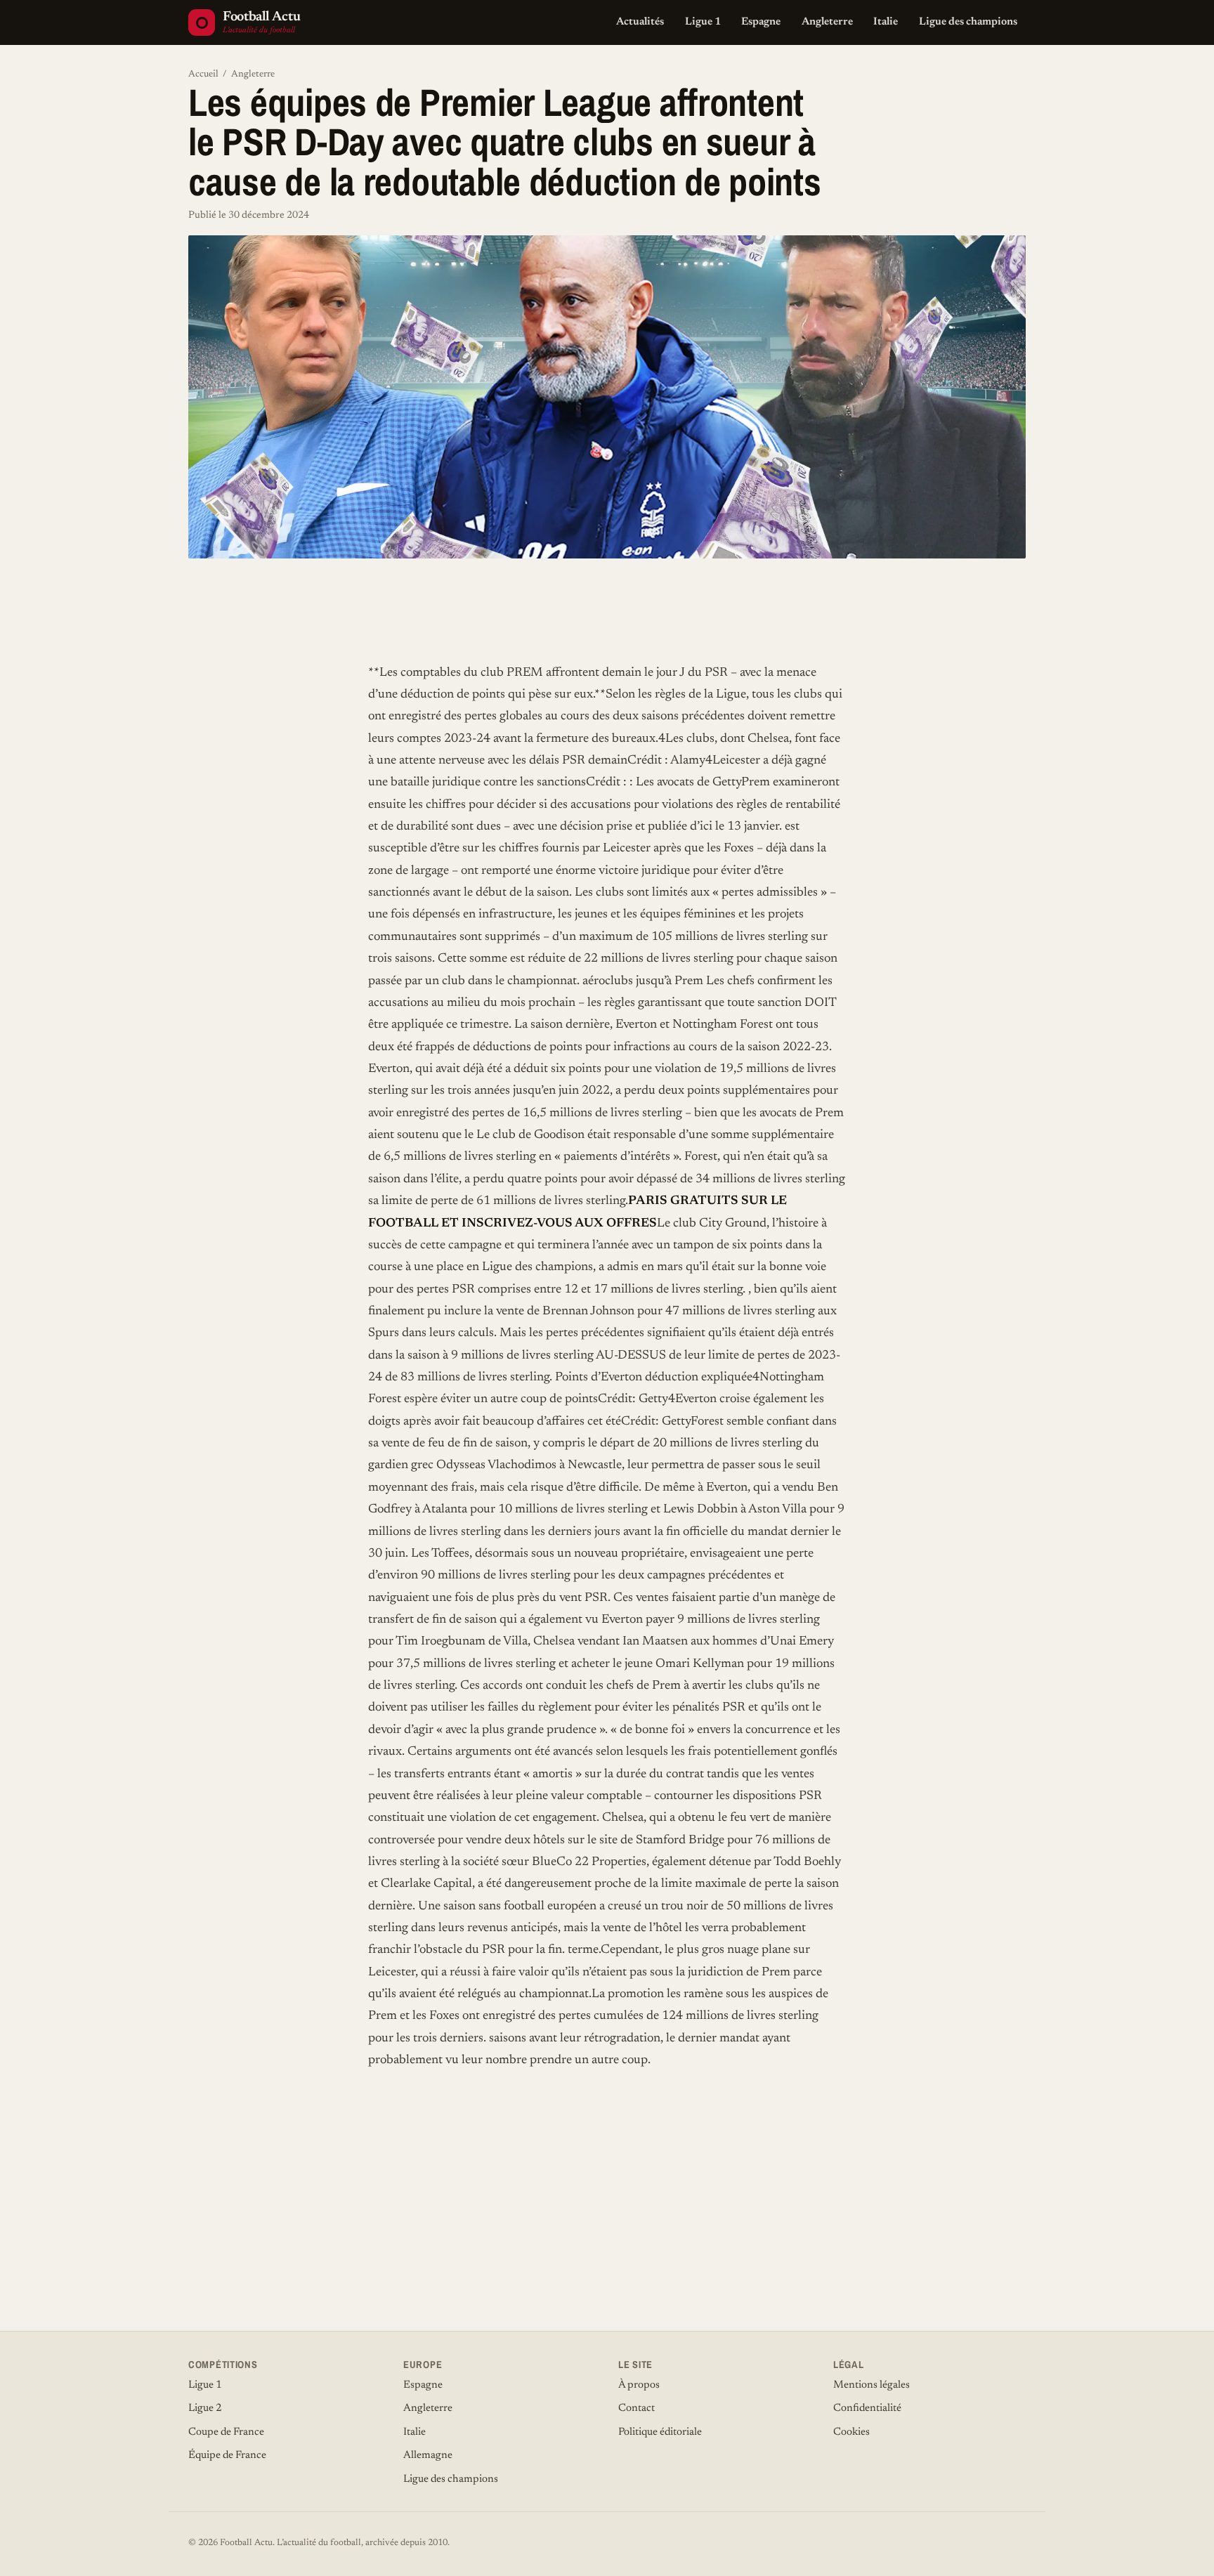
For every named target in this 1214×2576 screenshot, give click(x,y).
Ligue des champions (968, 22)
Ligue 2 (205, 2408)
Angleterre (827, 22)
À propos (639, 2385)
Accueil (203, 74)
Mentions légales (872, 2385)
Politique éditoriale (660, 2432)
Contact (637, 2408)
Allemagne (428, 2456)
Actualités (640, 22)
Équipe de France (227, 2456)
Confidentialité (867, 2408)
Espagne (761, 22)
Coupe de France (226, 2432)
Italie (886, 22)
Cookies (851, 2432)
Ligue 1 (703, 22)
